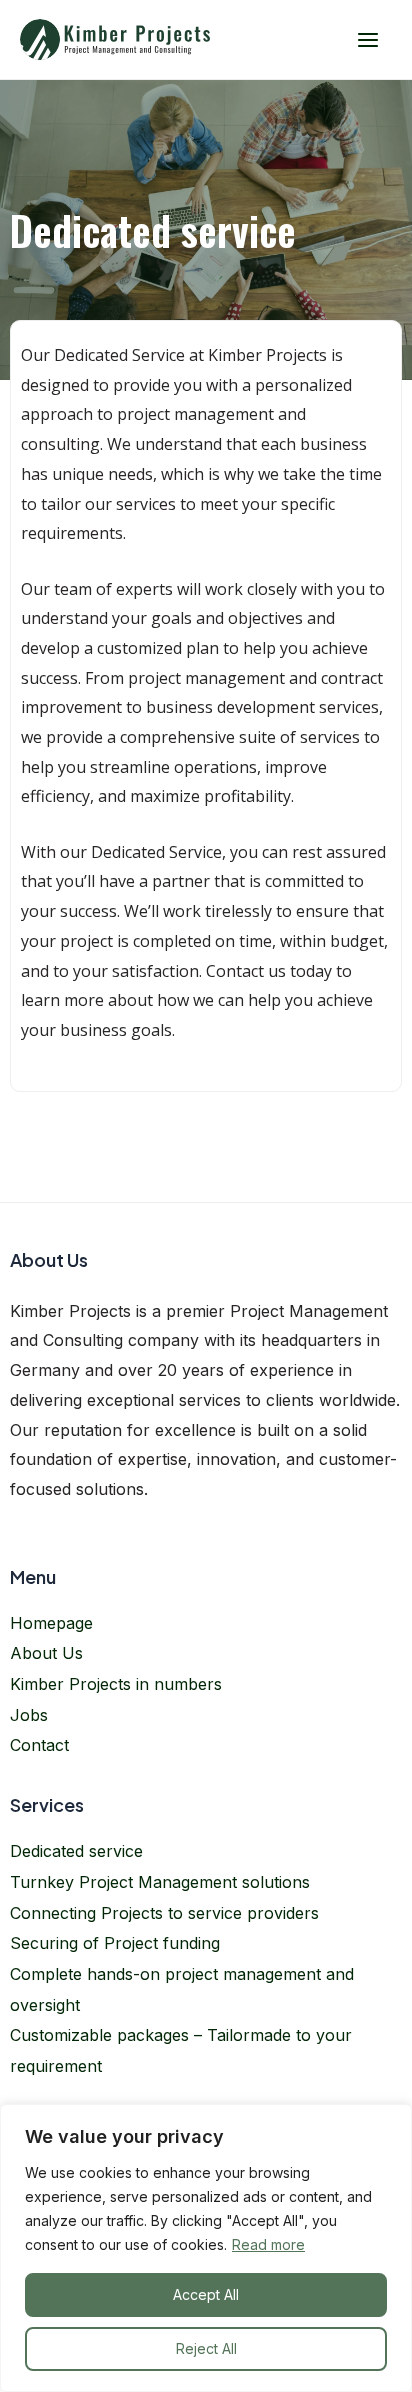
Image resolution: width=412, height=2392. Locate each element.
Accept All (206, 2294)
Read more (268, 2244)
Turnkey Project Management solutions (160, 1882)
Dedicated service (76, 1851)
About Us (46, 1653)
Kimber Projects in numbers (116, 1684)
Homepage (51, 1623)
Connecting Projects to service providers (164, 1913)
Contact (39, 1745)
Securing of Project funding (115, 1943)
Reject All (206, 2348)
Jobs (29, 1715)
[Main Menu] (367, 39)
